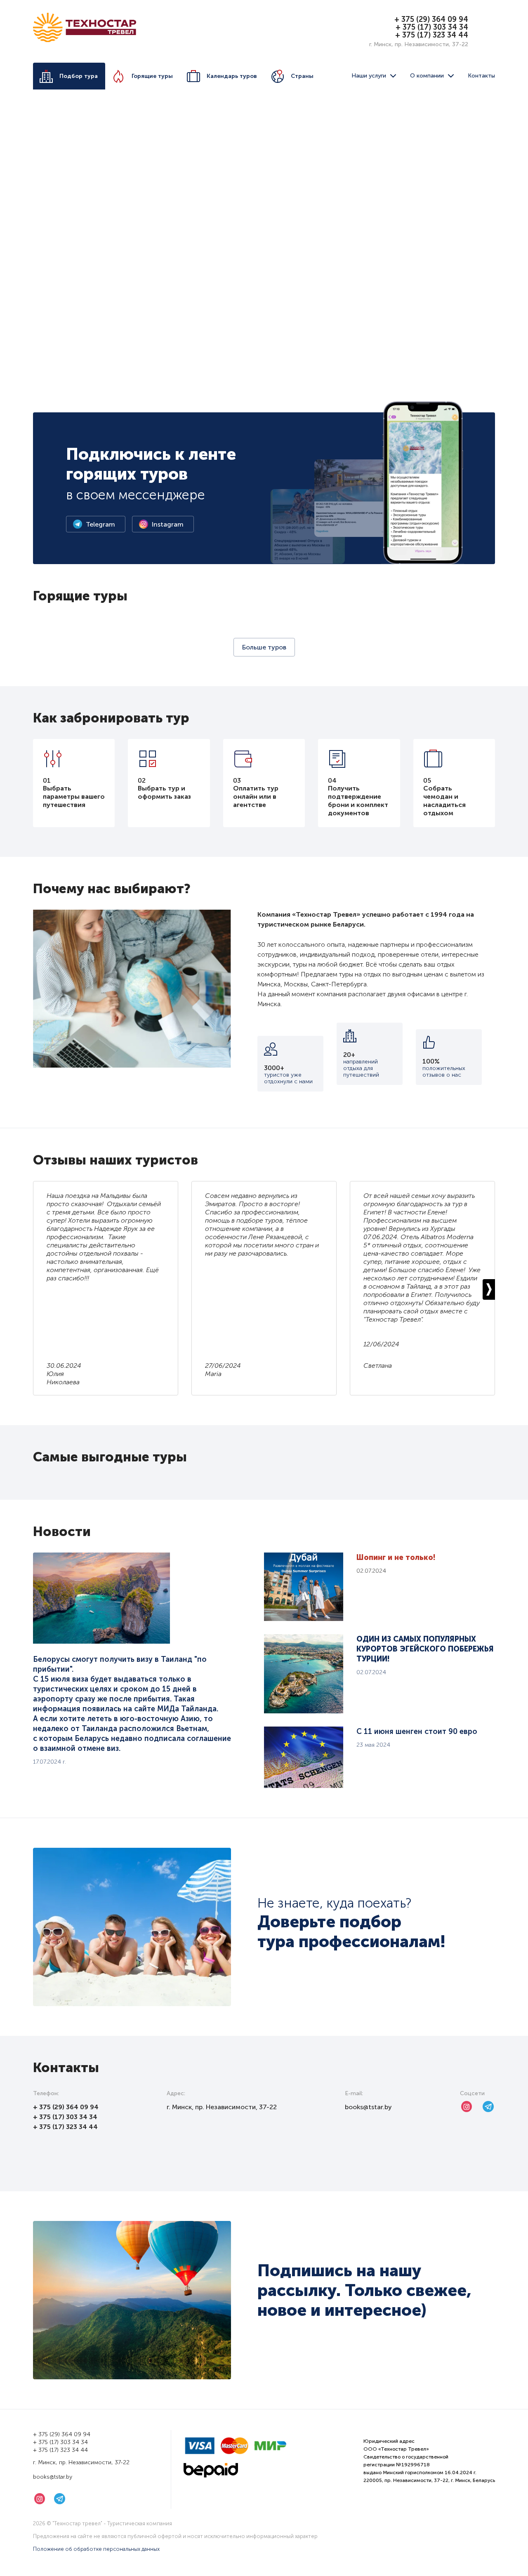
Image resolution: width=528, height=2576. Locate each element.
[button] (489, 1289)
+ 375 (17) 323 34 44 (432, 35)
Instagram (168, 524)
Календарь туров (232, 76)
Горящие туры (152, 76)
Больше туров (264, 647)
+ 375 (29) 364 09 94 (431, 19)
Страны (302, 76)
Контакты (481, 76)
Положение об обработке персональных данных (96, 2549)
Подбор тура (79, 76)
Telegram (100, 524)
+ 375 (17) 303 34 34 (432, 27)
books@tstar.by (368, 2107)
